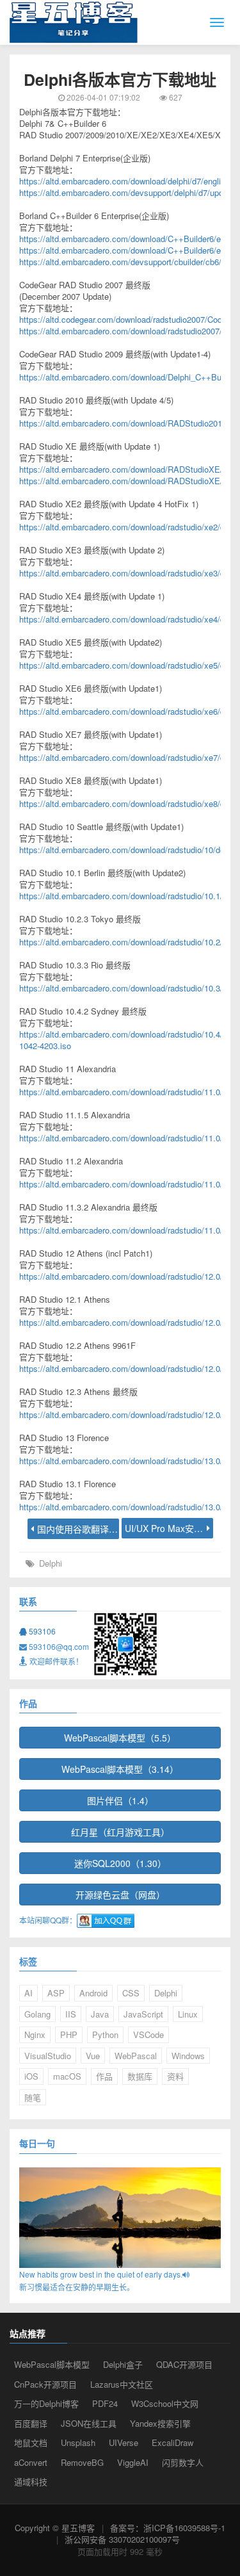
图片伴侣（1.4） (120, 1800)
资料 (175, 2076)
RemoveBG (82, 2462)
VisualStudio (48, 2056)
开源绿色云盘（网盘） (120, 1895)
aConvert (31, 2462)
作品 (104, 2076)
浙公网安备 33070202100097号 (122, 2539)
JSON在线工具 (89, 2423)
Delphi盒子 (123, 2364)
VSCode (148, 2034)
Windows (188, 2056)
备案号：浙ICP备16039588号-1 (168, 2528)
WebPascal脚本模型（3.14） (120, 1769)
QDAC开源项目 (184, 2364)
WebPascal (136, 2056)
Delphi (51, 1563)
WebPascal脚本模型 (52, 2364)
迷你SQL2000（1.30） (120, 1863)
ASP (56, 1993)
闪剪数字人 (183, 2462)
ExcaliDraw (172, 2442)
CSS (131, 1993)
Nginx (35, 2034)
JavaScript (143, 2014)
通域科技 (31, 2482)
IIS (71, 2014)
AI (28, 1993)
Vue (93, 2056)
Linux (188, 2014)
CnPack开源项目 (45, 2384)
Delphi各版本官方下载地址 (120, 79)
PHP (69, 2034)
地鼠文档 (31, 2442)
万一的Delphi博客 (46, 2403)
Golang (37, 2014)
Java (100, 2014)
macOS (67, 2076)
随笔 (33, 2097)
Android (93, 1993)
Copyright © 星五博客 (55, 2528)
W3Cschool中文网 (165, 2403)
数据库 (140, 2076)
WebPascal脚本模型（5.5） (120, 1738)
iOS (31, 2076)
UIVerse (124, 2442)
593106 (41, 1631)
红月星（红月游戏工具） (120, 1832)
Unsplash (78, 2442)
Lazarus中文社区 (122, 2384)
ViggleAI (133, 2462)
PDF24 (105, 2403)
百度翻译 (31, 2423)
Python (105, 2034)
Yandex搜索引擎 (160, 2423)
